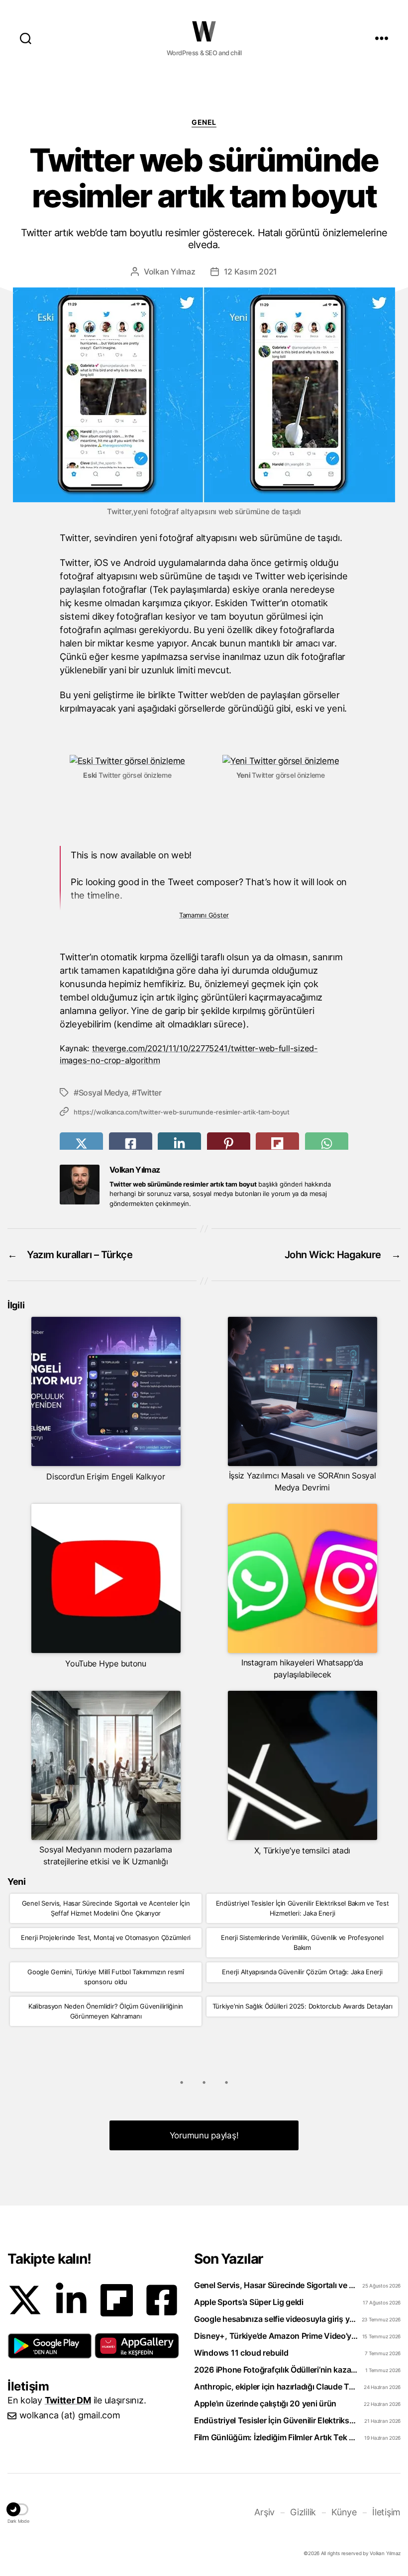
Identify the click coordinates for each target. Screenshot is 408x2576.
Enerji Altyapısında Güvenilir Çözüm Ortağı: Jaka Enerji (302, 1972)
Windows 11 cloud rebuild (241, 2353)
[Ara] (26, 38)
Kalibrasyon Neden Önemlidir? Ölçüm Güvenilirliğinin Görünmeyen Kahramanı (106, 2011)
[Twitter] (25, 2300)
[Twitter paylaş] (81, 1144)
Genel (204, 122)
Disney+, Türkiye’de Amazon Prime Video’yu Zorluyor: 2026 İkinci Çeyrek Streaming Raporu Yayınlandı (277, 2336)
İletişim (386, 2512)
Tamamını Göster (204, 915)
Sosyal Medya (103, 1093)
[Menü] (382, 38)
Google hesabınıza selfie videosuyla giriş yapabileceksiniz (277, 2319)
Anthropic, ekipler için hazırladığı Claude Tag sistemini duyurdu (277, 2387)
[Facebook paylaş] (131, 1144)
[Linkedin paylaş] (179, 1144)
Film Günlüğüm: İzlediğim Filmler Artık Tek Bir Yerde (277, 2437)
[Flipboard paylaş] (277, 1144)
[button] (50, 2346)
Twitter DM (68, 2400)
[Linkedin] (71, 2300)
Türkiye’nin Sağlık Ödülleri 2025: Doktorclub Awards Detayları (303, 2006)
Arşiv (264, 2512)
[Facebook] (162, 2300)
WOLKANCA (204, 31)
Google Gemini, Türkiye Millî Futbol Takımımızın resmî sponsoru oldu (106, 1977)
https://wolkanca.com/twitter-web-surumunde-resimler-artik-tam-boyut (182, 1112)
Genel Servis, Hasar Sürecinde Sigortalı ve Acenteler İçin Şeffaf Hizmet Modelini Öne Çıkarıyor (106, 1908)
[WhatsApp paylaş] (327, 1144)
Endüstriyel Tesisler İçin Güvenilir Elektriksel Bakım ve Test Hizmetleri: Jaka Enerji (303, 1908)
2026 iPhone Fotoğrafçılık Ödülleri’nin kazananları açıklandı (277, 2370)
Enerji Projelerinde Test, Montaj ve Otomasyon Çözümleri (106, 1937)
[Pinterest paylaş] (229, 1144)
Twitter (149, 1093)
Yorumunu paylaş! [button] (204, 2135)
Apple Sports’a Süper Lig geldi (249, 2302)
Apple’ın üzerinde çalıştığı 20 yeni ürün (265, 2403)
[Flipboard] (117, 2300)
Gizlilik (303, 2512)
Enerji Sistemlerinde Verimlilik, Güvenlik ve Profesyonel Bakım (302, 1942)
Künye (344, 2512)
